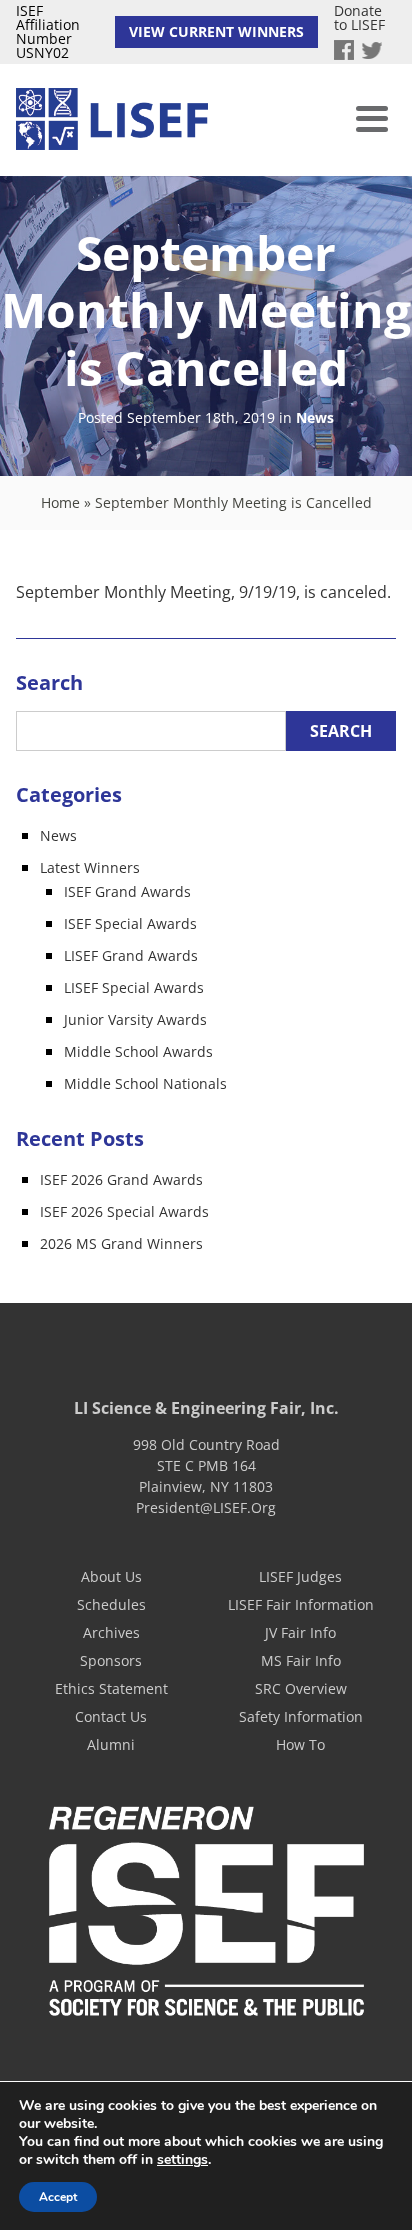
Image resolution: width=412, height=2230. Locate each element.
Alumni (111, 1744)
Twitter (372, 50)
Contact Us (111, 1716)
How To (300, 1744)
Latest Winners (90, 867)
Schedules (111, 1604)
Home (60, 502)
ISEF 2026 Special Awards (124, 1211)
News (315, 418)
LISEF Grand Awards (131, 955)
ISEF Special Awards (130, 923)
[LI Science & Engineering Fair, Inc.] (112, 120)
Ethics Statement (111, 1688)
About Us (111, 1576)
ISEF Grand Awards (127, 891)
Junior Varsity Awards (135, 1019)
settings (182, 2160)
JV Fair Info (300, 1632)
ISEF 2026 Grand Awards (121, 1179)
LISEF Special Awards (134, 987)
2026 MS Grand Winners (121, 1243)
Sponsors (111, 1660)
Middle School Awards (138, 1051)
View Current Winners (216, 31)
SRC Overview (301, 1688)
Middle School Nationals (145, 1083)
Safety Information (301, 1716)
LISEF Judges (300, 1576)
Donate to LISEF (359, 17)
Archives (111, 1632)
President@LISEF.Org (206, 1507)
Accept (58, 2197)
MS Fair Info (301, 1660)
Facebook (344, 50)
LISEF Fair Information (301, 1604)
